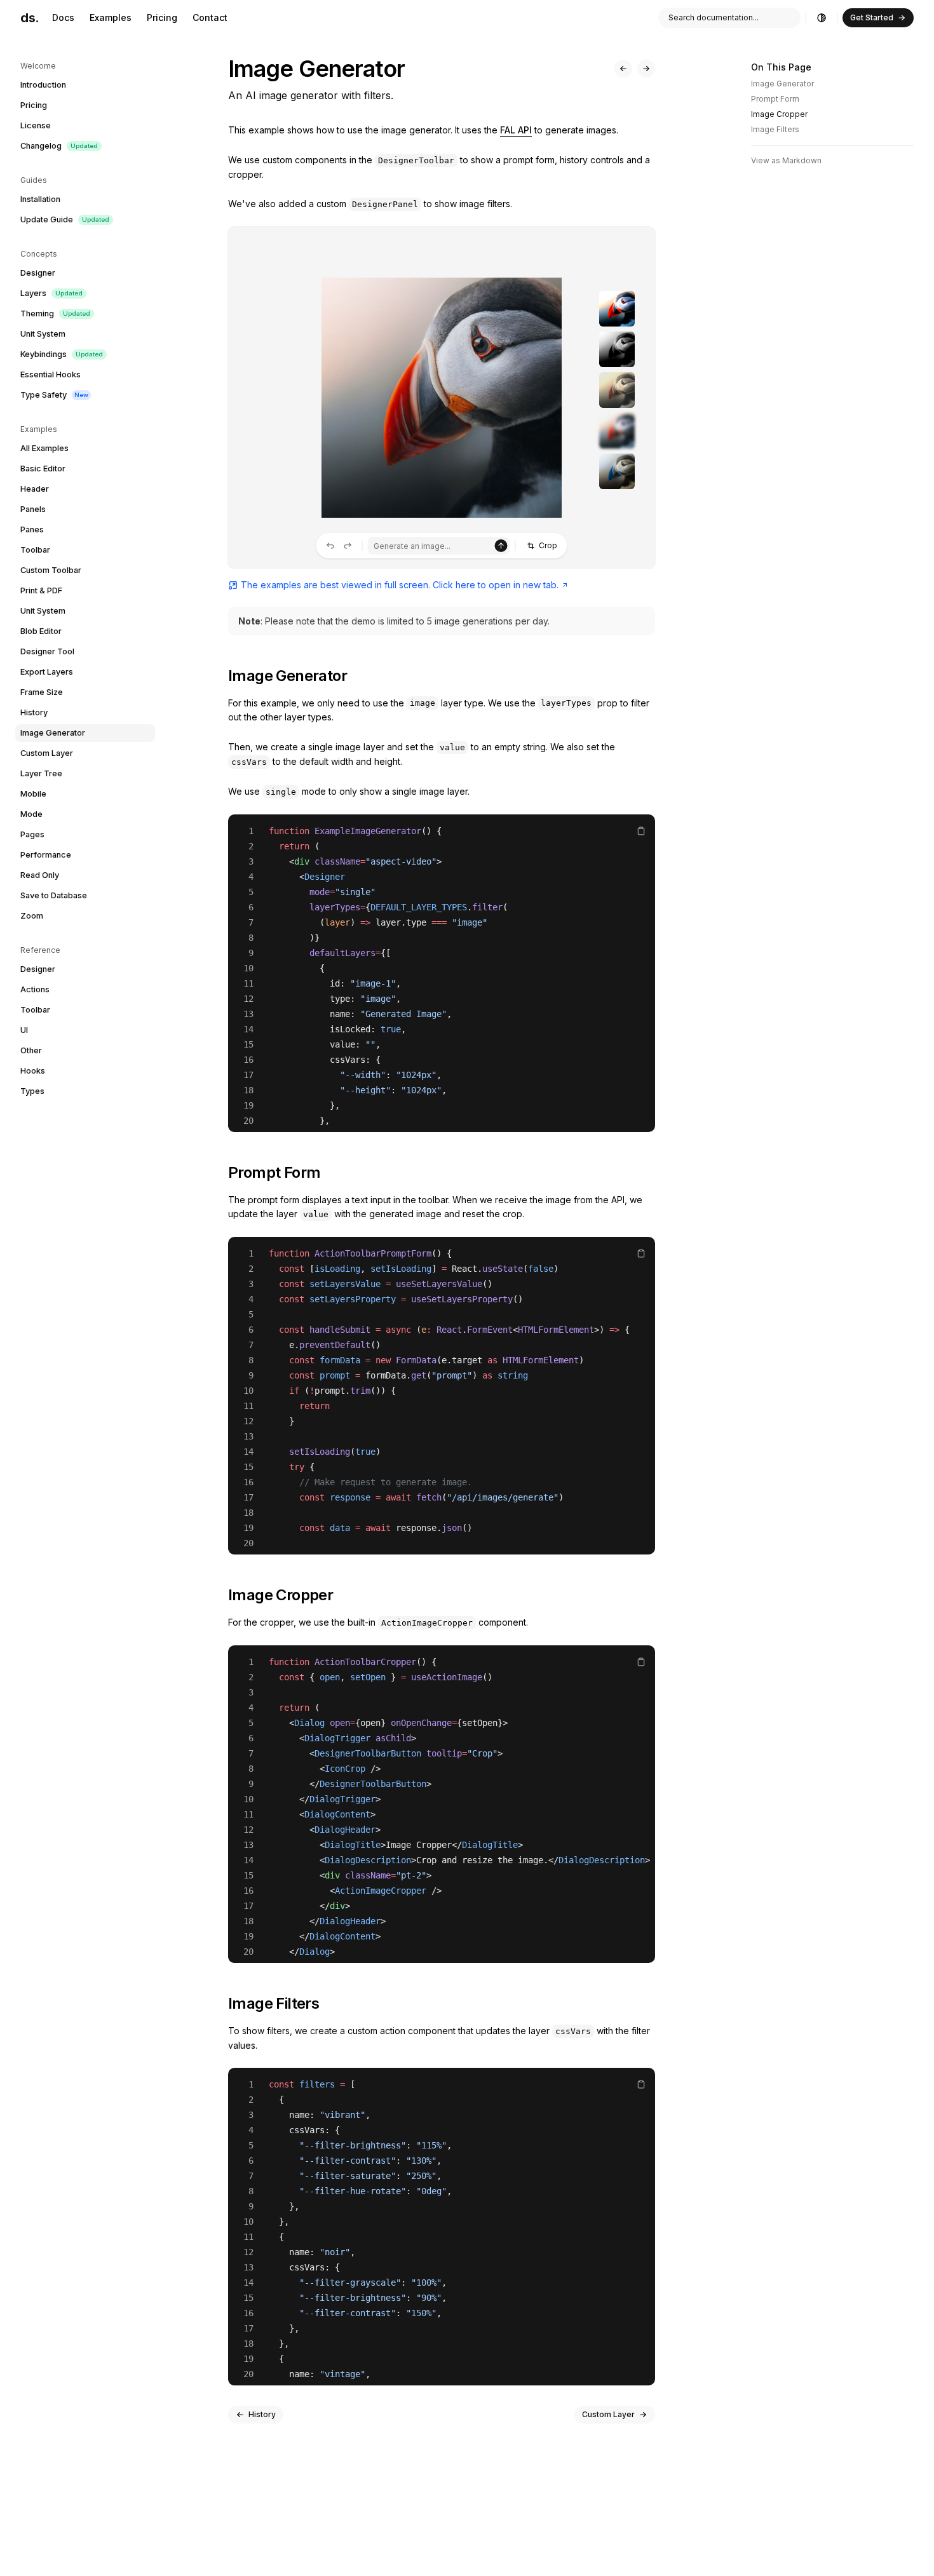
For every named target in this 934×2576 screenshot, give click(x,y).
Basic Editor (43, 469)
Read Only (40, 875)
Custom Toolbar (51, 570)
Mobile (33, 794)
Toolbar (35, 550)
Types (32, 1091)
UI (24, 1030)
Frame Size (42, 692)
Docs (63, 17)
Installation (40, 199)
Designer (38, 273)
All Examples (44, 448)
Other (31, 1050)
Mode (31, 814)
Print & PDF (41, 590)
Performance (46, 855)
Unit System (43, 334)
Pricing (162, 17)
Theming (55, 314)
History (34, 712)
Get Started (872, 17)
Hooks (33, 1071)
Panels (33, 509)
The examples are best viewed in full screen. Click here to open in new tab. (400, 585)
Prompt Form (775, 99)
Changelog (59, 146)
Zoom (32, 916)
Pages (32, 834)
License (36, 125)
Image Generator (53, 733)
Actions (35, 989)
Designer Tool (47, 651)
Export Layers (47, 672)
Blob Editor (41, 631)
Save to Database (54, 895)
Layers (51, 293)
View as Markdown (786, 160)
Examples (111, 17)
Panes (32, 529)
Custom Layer (47, 753)
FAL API (516, 130)
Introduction (43, 85)
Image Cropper (779, 114)
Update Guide (65, 219)
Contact (210, 17)
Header (35, 489)
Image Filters (775, 129)
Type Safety (54, 395)
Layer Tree (41, 773)
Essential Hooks (51, 374)
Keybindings (62, 354)
